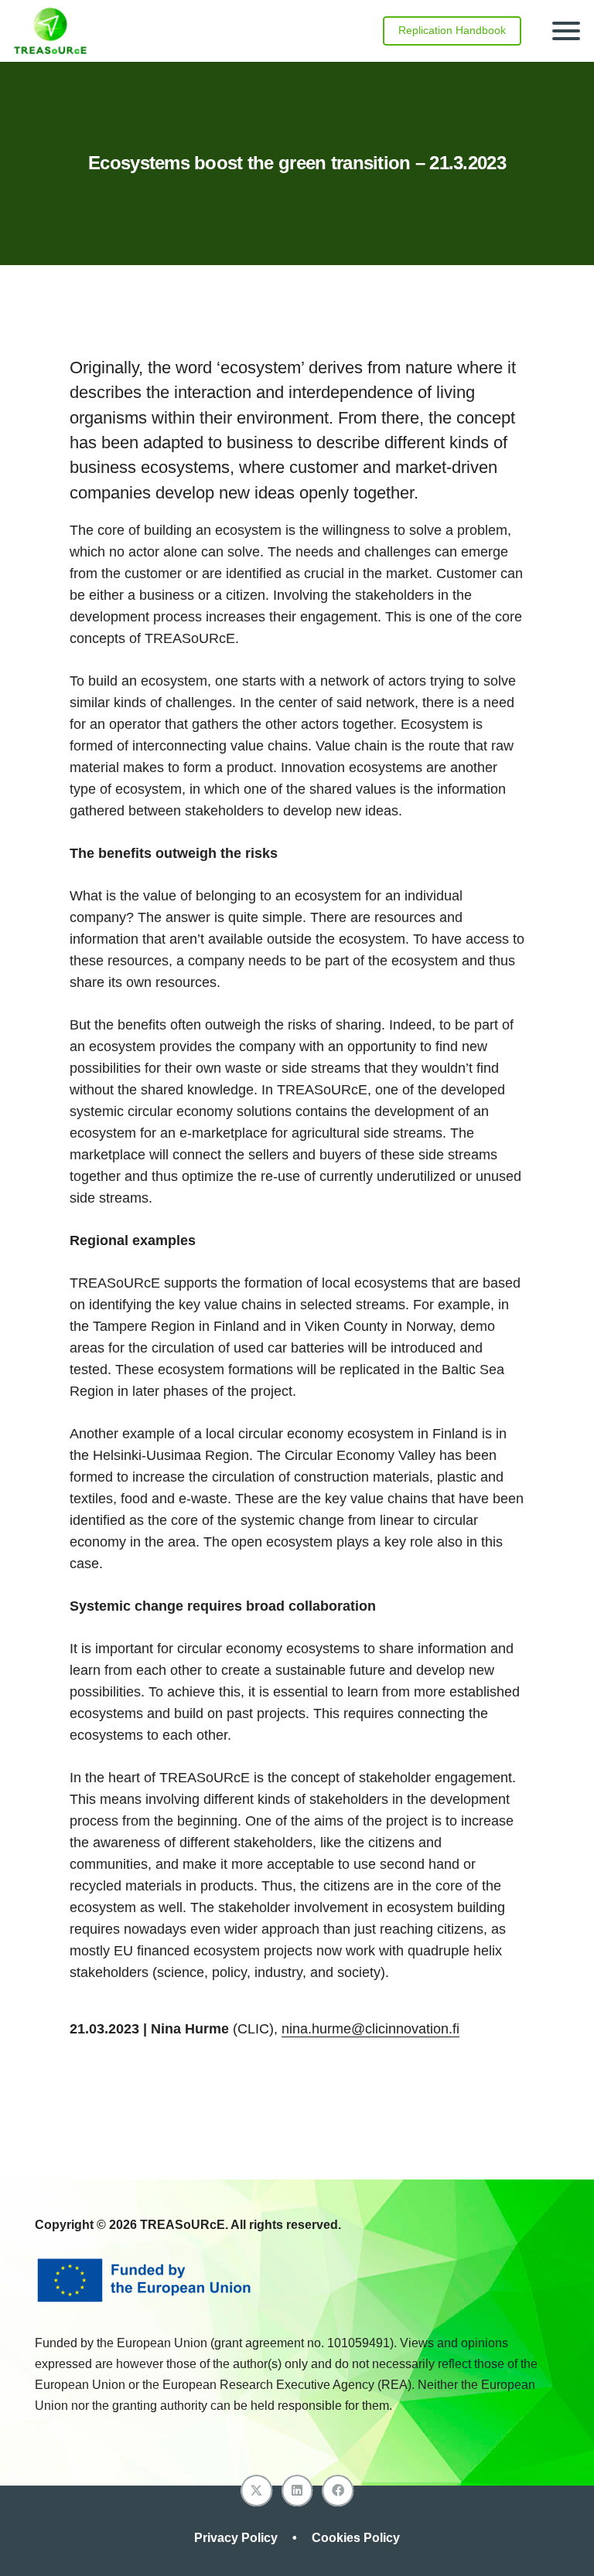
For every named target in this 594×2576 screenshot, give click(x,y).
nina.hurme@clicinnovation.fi (370, 2029)
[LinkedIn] (297, 2491)
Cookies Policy (356, 2538)
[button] (567, 31)
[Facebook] (338, 2491)
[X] (256, 2491)
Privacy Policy (237, 2538)
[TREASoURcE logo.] (50, 31)
